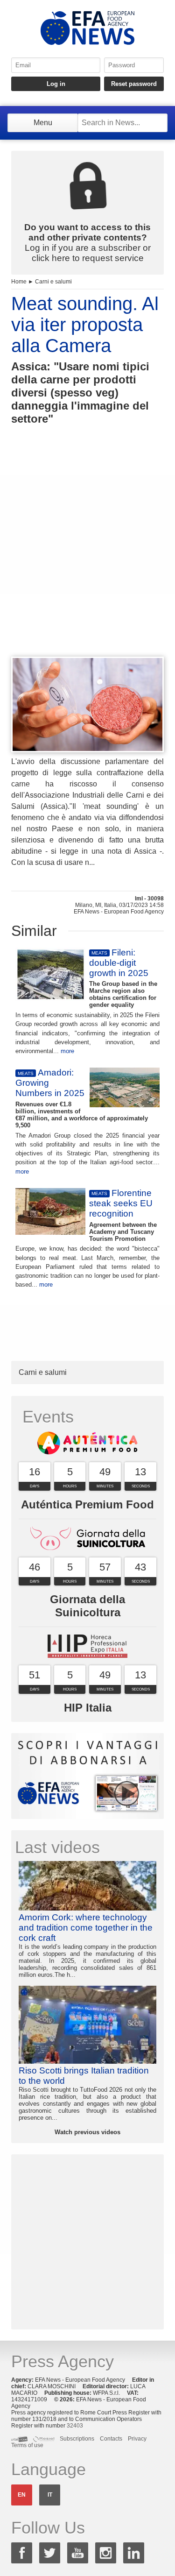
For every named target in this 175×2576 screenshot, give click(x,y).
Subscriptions (77, 2439)
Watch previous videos (87, 2132)
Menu (43, 123)
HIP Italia (88, 1708)
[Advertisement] (87, 558)
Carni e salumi (53, 282)
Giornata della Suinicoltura (87, 1606)
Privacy (137, 2439)
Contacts (111, 2439)
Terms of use (27, 2445)
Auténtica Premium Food (87, 1504)
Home (19, 282)
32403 (75, 2426)
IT (50, 2495)
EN (22, 2495)
